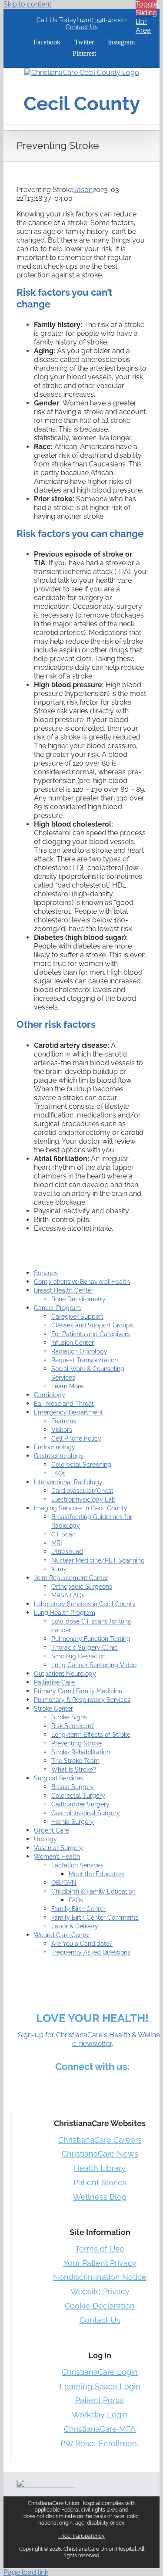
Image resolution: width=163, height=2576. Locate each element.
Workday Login (100, 2415)
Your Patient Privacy (100, 2263)
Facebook (31, 2086)
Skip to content (27, 4)
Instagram (93, 2086)
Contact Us (82, 27)
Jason (83, 190)
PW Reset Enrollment (100, 2443)
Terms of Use (100, 2249)
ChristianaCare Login (100, 2372)
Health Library (100, 2168)
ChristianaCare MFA (100, 2429)
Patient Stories (100, 2183)
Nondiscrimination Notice (100, 2277)
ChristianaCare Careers (100, 2140)
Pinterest (114, 2086)
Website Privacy (100, 2291)
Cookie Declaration (100, 2306)
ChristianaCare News (100, 2154)
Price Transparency (81, 2536)
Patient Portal (100, 2400)
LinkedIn (73, 2086)
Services (46, 1273)
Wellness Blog (100, 2197)
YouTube (140, 2086)
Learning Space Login (100, 2386)
